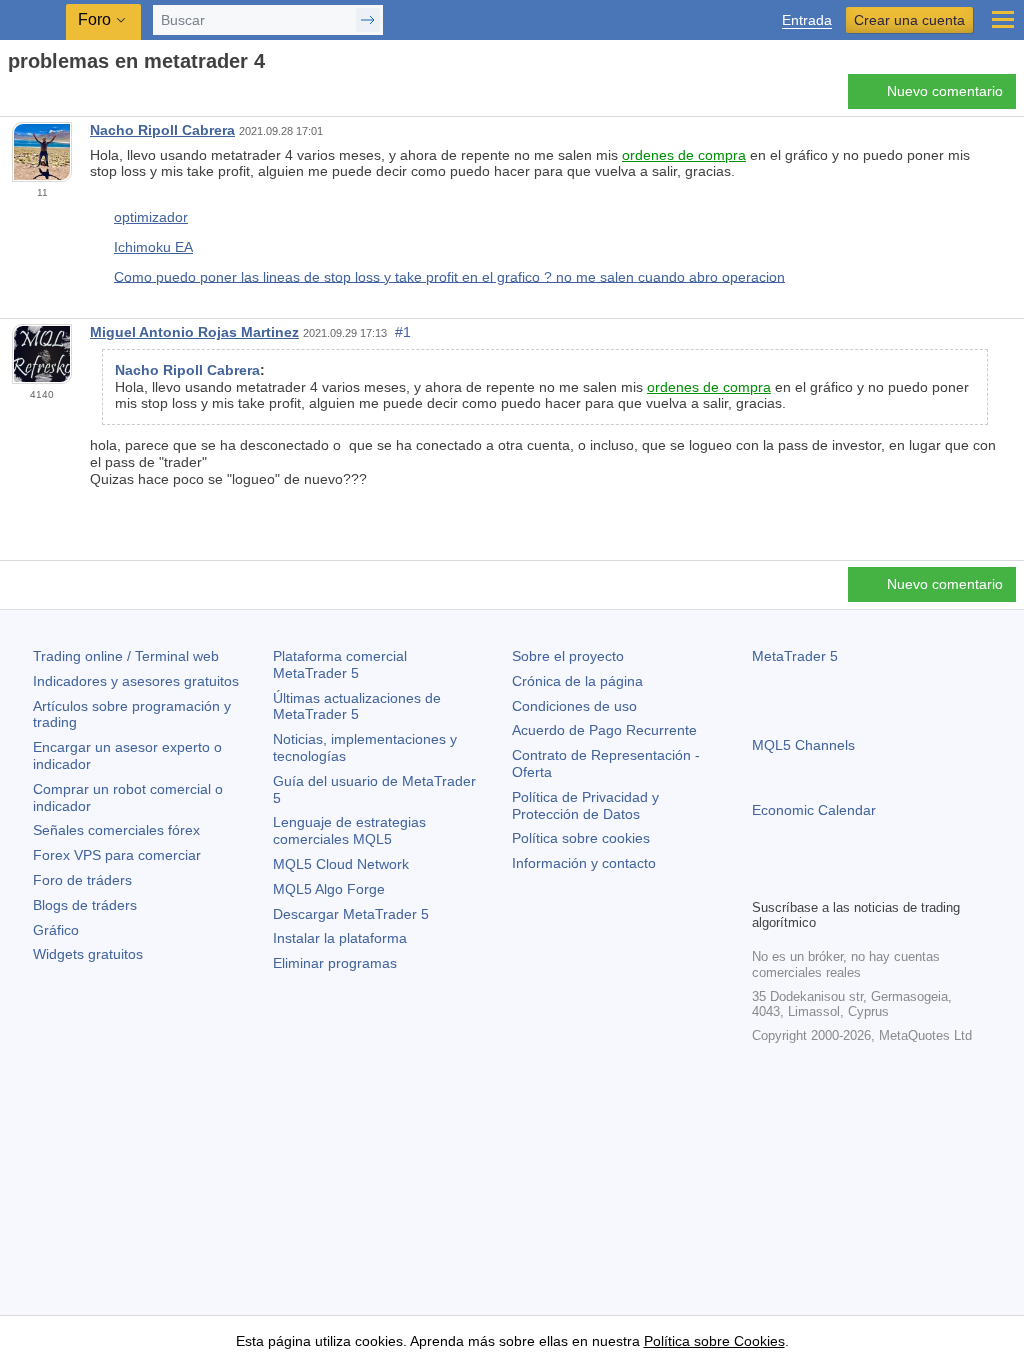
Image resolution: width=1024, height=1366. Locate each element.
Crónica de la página (577, 681)
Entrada (807, 20)
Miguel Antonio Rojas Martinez (194, 332)
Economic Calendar (814, 810)
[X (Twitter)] (828, 880)
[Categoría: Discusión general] (38, 97)
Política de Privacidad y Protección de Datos (585, 805)
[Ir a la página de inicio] (14, 96)
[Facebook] (764, 880)
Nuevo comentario (945, 91)
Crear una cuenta (909, 20)
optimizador (151, 217)
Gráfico (56, 930)
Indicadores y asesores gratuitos (136, 681)
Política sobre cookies (581, 838)
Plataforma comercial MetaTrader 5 (340, 664)
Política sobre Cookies (714, 1341)
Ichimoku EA (153, 247)
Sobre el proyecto (568, 656)
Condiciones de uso (574, 706)
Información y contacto (584, 863)
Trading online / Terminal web (126, 656)
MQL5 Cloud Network (341, 864)
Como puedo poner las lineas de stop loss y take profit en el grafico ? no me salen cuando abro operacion (449, 276)
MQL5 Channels (803, 745)
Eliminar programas (335, 963)
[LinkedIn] (892, 880)
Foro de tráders (82, 880)
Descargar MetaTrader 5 (351, 914)
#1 (403, 332)
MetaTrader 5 (795, 656)
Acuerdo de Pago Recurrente (604, 730)
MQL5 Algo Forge (329, 889)
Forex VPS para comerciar (117, 855)
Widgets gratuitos (88, 954)
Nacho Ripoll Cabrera (162, 130)
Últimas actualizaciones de (357, 706)
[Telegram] (796, 880)
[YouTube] (860, 880)
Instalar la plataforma (340, 938)
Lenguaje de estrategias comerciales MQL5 (349, 830)
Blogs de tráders (85, 905)
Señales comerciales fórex (116, 830)
